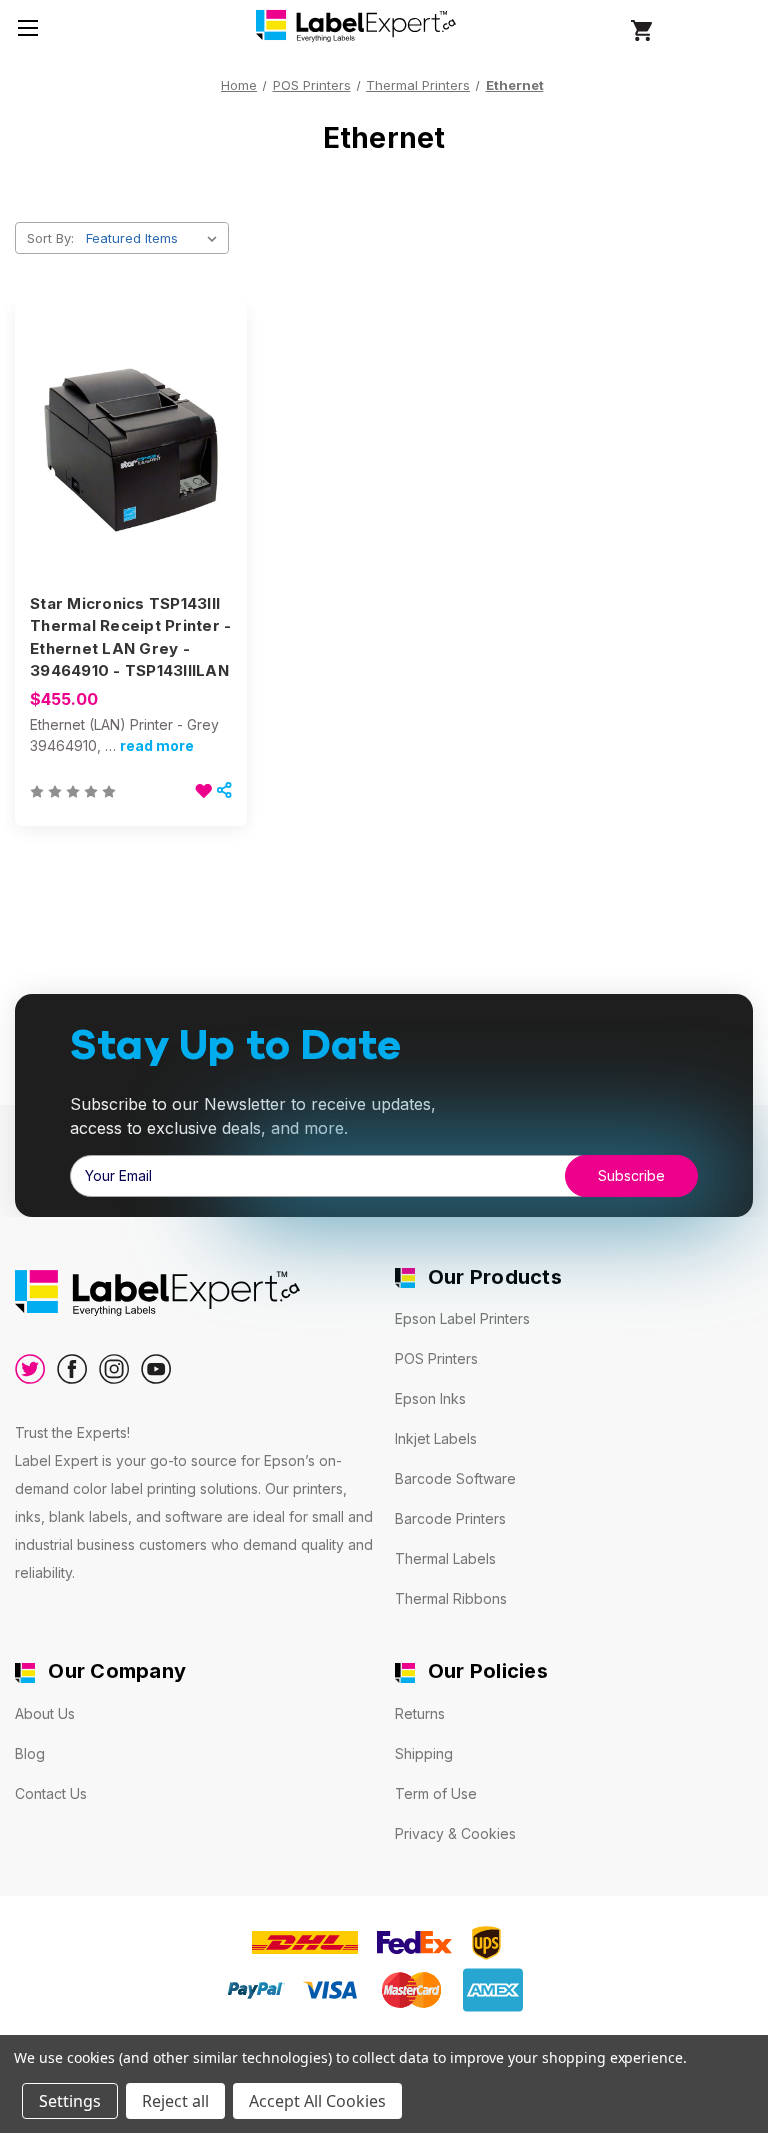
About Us (45, 1713)
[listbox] (155, 238)
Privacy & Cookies (455, 1833)
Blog (30, 1753)
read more (157, 745)
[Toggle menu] (27, 27)
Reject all (175, 2101)
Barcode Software (455, 1478)
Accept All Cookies (317, 2101)
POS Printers (436, 1358)
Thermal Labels (445, 1558)
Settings (70, 2101)
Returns (420, 1713)
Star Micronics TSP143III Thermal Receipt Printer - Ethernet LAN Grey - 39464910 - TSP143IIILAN (130, 637)
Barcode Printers (450, 1518)
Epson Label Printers (462, 1318)
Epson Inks (430, 1398)
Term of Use (436, 1793)
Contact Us (51, 1793)
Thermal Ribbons (451, 1598)
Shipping (424, 1753)
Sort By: (50, 238)
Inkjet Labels (436, 1438)
